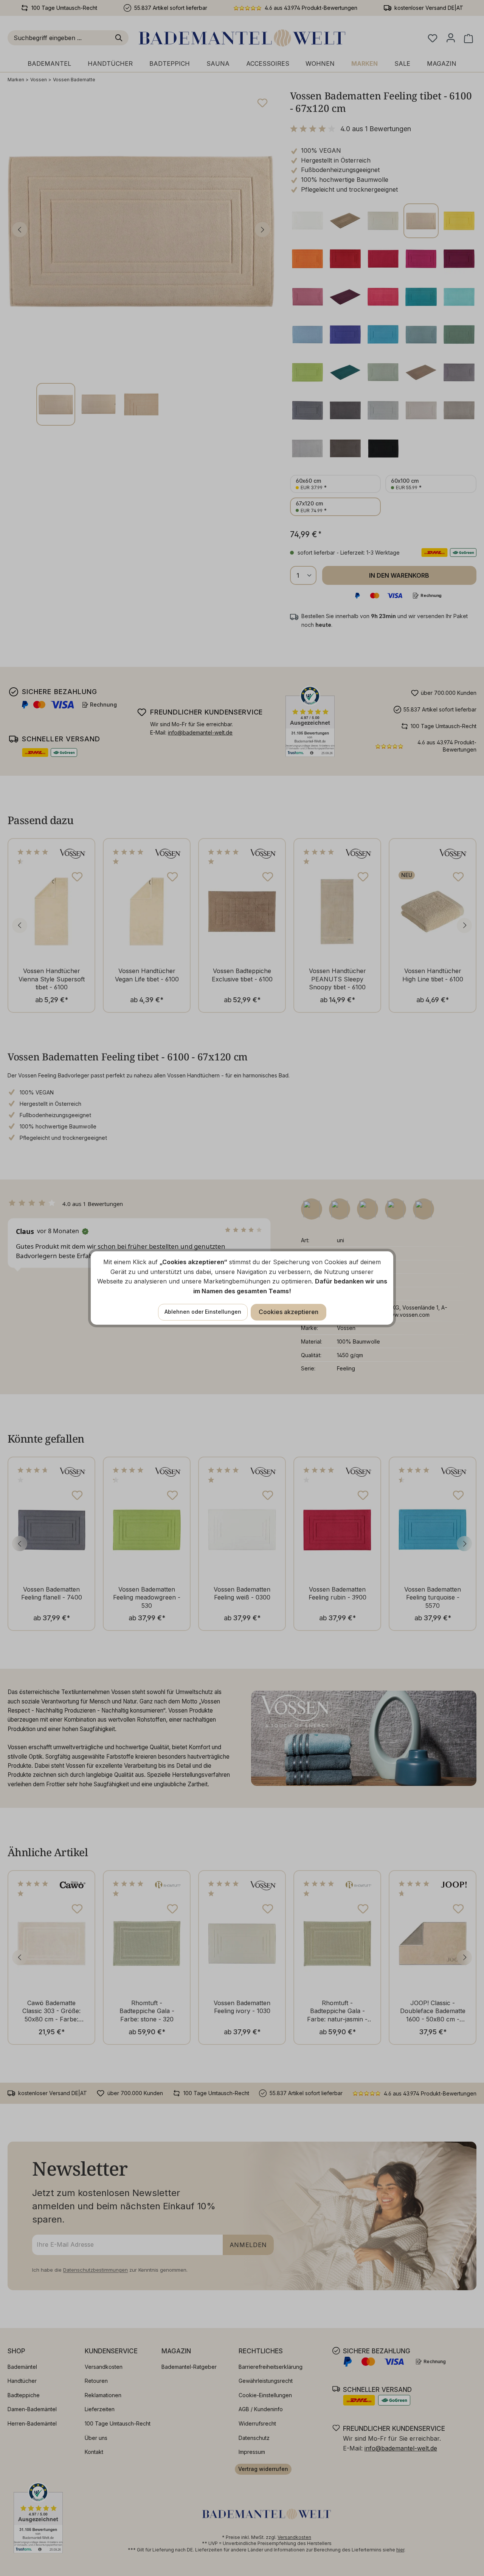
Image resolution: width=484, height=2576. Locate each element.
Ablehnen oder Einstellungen (203, 1312)
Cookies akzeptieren (289, 1312)
